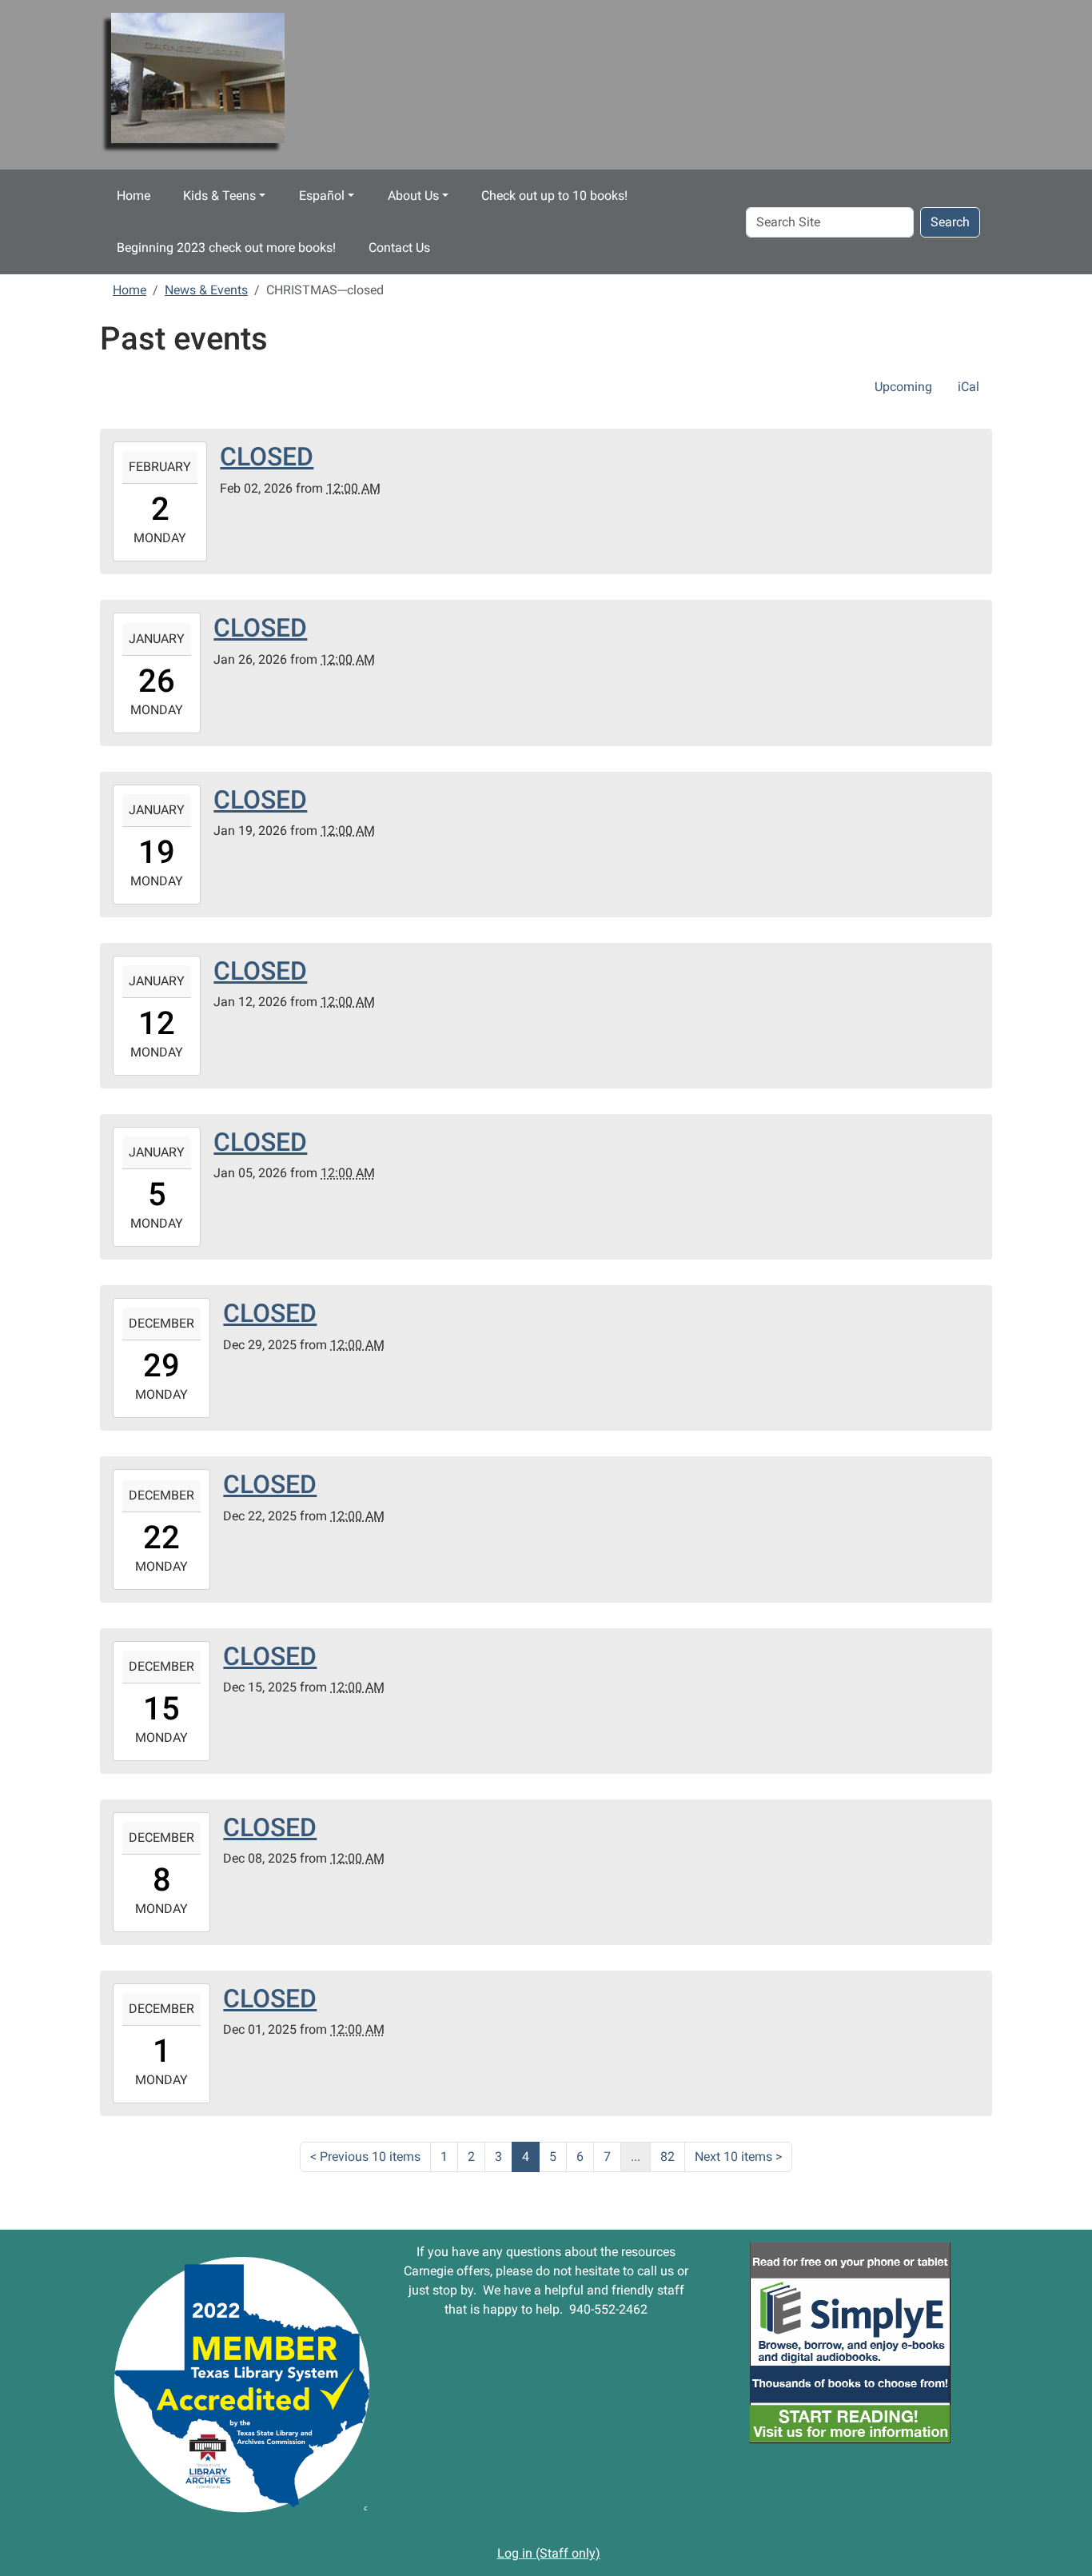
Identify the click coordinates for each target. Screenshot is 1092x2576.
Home (134, 196)
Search (950, 222)
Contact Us (399, 248)
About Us (413, 196)
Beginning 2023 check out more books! (226, 248)
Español (322, 196)
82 (668, 2157)
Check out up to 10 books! (554, 196)
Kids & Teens (219, 196)
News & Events (206, 290)
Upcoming (903, 387)
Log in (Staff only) (549, 2553)
